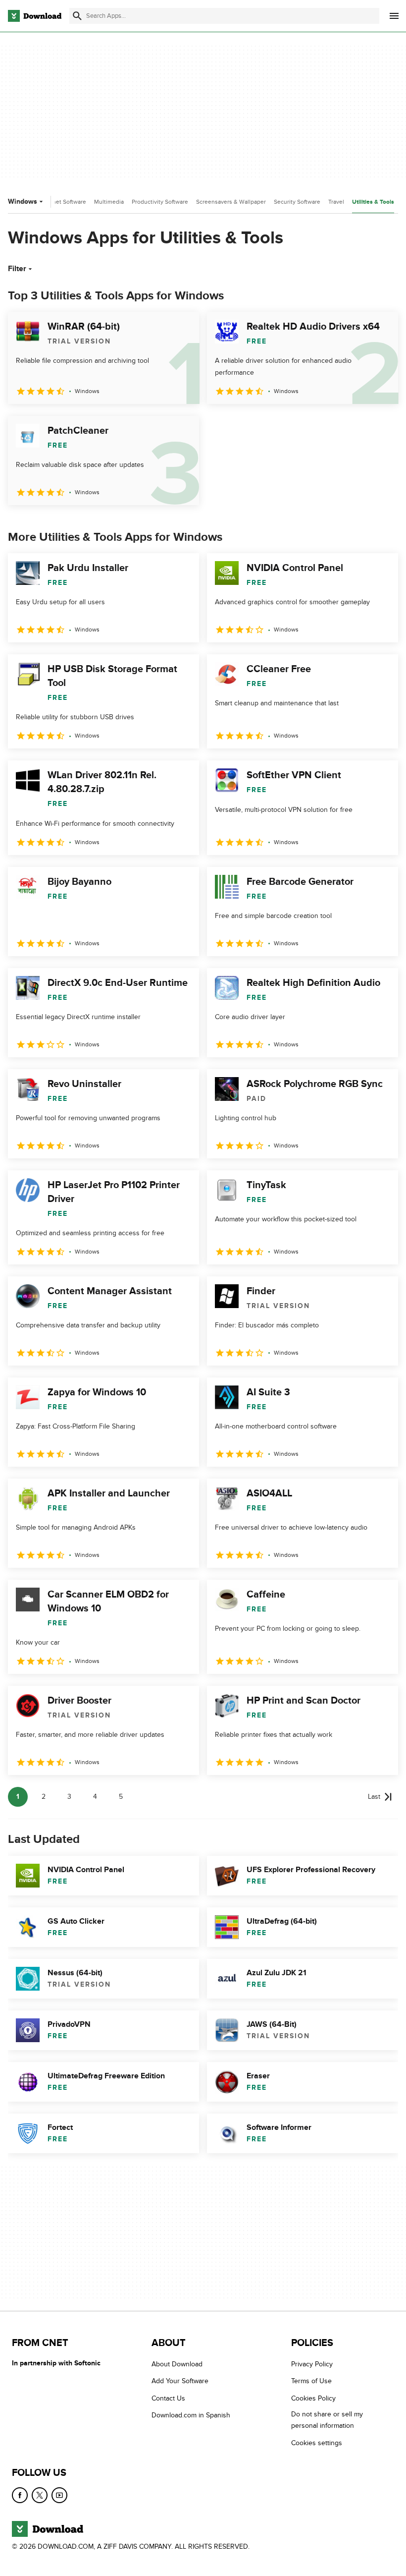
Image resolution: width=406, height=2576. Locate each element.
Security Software (297, 202)
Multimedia (109, 202)
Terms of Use (311, 2381)
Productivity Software (160, 202)
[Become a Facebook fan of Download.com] (20, 2495)
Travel (336, 202)
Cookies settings (317, 2442)
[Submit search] (77, 16)
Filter (17, 269)
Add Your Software (180, 2381)
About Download (177, 2364)
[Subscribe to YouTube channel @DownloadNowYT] (59, 2495)
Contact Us (168, 2398)
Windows (23, 201)
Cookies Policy (313, 2398)
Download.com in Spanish (191, 2415)
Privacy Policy (312, 2364)
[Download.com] (35, 16)
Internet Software (63, 202)
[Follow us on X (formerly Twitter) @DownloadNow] (40, 2495)
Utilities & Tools (373, 202)
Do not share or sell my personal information (327, 2420)
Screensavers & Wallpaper (231, 202)
